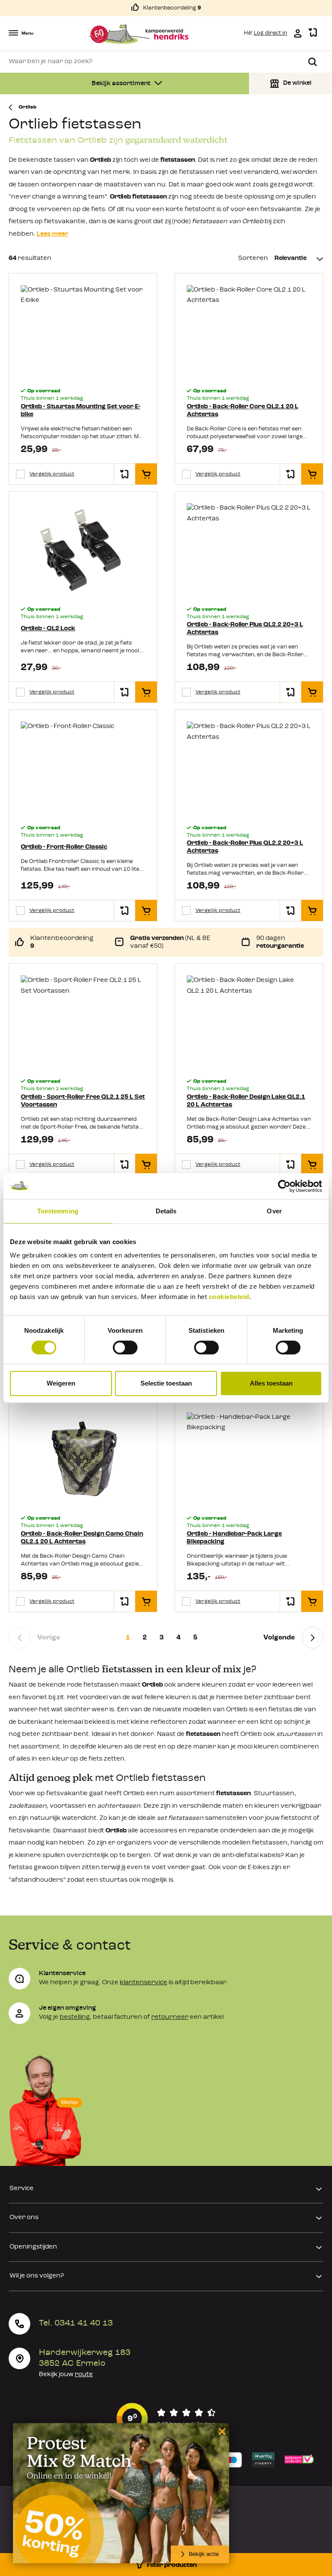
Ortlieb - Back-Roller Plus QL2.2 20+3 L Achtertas (245, 629)
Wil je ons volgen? (37, 2276)
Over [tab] (274, 1211)
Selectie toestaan (166, 1383)
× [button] (221, 2431)
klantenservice (144, 1983)
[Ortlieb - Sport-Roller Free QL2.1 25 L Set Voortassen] (83, 1022)
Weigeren (61, 1383)
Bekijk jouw (66, 2375)
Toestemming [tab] (58, 1211)
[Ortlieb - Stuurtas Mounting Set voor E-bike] (83, 332)
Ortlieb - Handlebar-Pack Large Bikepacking (234, 1538)
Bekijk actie (204, 2554)
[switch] (125, 1347)
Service (22, 2189)
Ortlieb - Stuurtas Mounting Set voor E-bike (81, 411)
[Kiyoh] (166, 2419)
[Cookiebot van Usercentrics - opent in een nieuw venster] (284, 1186)
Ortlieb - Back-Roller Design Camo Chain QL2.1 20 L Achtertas (82, 1538)
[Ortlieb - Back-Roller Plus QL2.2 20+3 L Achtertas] (249, 550)
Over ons (24, 2218)
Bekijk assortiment (122, 84)
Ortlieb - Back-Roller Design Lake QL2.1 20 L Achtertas (246, 1101)
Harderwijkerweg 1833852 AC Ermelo (85, 2358)
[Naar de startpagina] (139, 34)
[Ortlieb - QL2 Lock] (83, 550)
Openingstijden (33, 2247)
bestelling (75, 2017)
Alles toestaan (271, 1383)
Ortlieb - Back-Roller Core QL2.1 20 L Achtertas (243, 411)
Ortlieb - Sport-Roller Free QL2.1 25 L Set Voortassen (83, 1101)
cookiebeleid (229, 1297)
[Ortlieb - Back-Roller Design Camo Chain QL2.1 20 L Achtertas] (83, 1459)
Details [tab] (166, 1211)
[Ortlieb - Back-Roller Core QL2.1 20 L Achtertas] (249, 332)
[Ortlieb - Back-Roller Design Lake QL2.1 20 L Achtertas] (249, 1022)
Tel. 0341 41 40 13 (76, 2323)
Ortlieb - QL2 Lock (48, 629)
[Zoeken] (313, 62)
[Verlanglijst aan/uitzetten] (124, 474)
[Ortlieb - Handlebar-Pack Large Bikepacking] (249, 1459)
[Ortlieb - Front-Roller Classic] (83, 768)
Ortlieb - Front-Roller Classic (64, 847)
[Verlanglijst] (313, 33)
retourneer (170, 2017)
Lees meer (53, 234)
